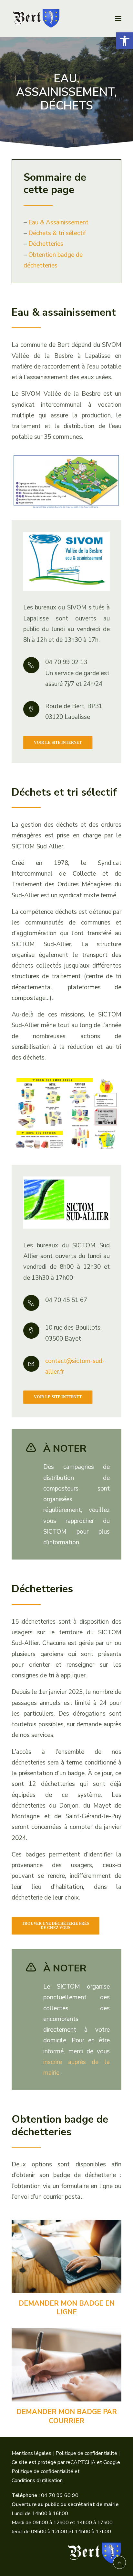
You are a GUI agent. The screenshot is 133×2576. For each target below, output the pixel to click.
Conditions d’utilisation (37, 2480)
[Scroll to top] (119, 2562)
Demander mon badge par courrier (67, 2416)
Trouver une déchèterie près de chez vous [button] (56, 1925)
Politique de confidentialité (86, 2453)
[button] (125, 41)
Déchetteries (46, 244)
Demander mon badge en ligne (67, 2308)
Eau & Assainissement (58, 222)
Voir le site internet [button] (58, 742)
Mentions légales (31, 2453)
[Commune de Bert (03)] (66, 18)
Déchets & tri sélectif (57, 233)
